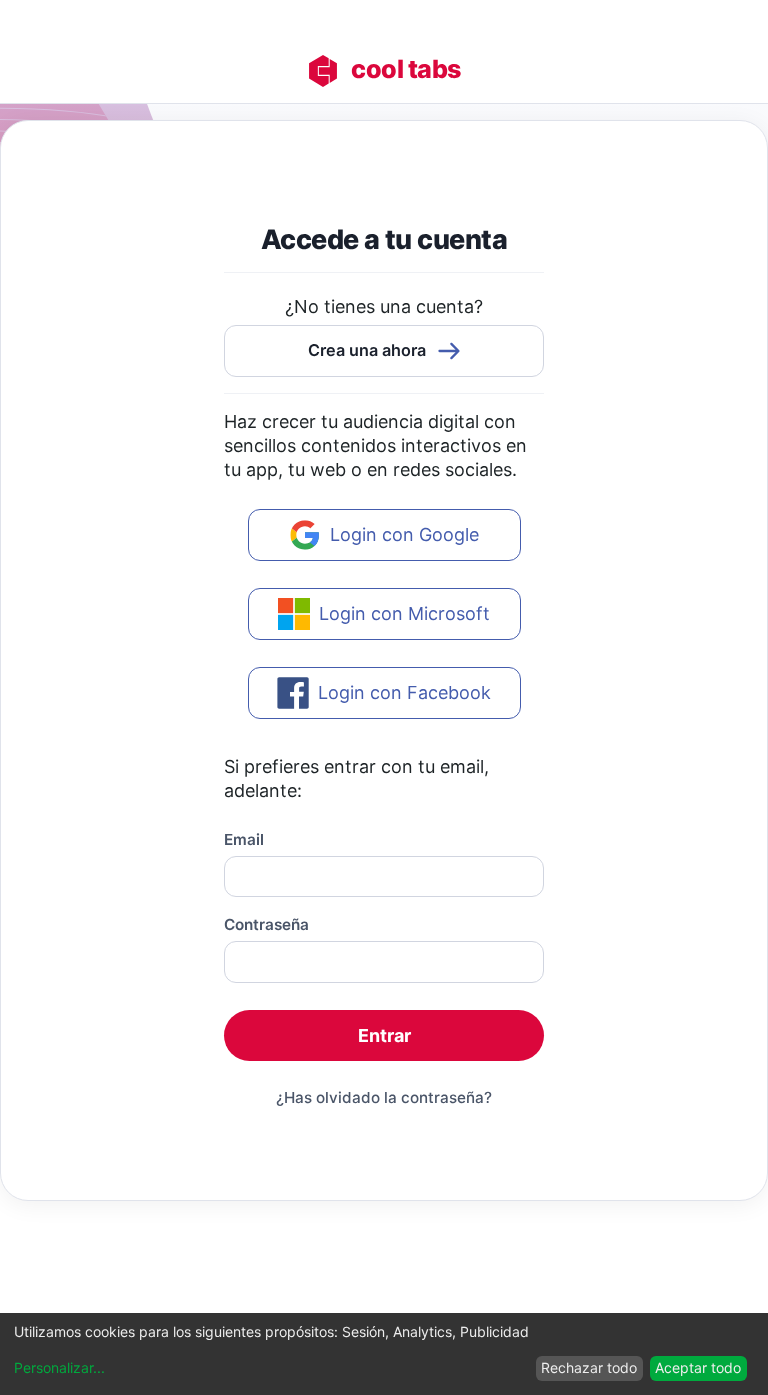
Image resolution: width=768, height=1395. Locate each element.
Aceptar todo (698, 1367)
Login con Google (404, 534)
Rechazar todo (589, 1367)
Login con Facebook (404, 692)
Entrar (384, 1035)
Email (244, 839)
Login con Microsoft (404, 613)
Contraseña (266, 924)
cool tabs (405, 69)
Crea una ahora (367, 350)
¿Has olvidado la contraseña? (384, 1097)
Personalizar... (59, 1368)
